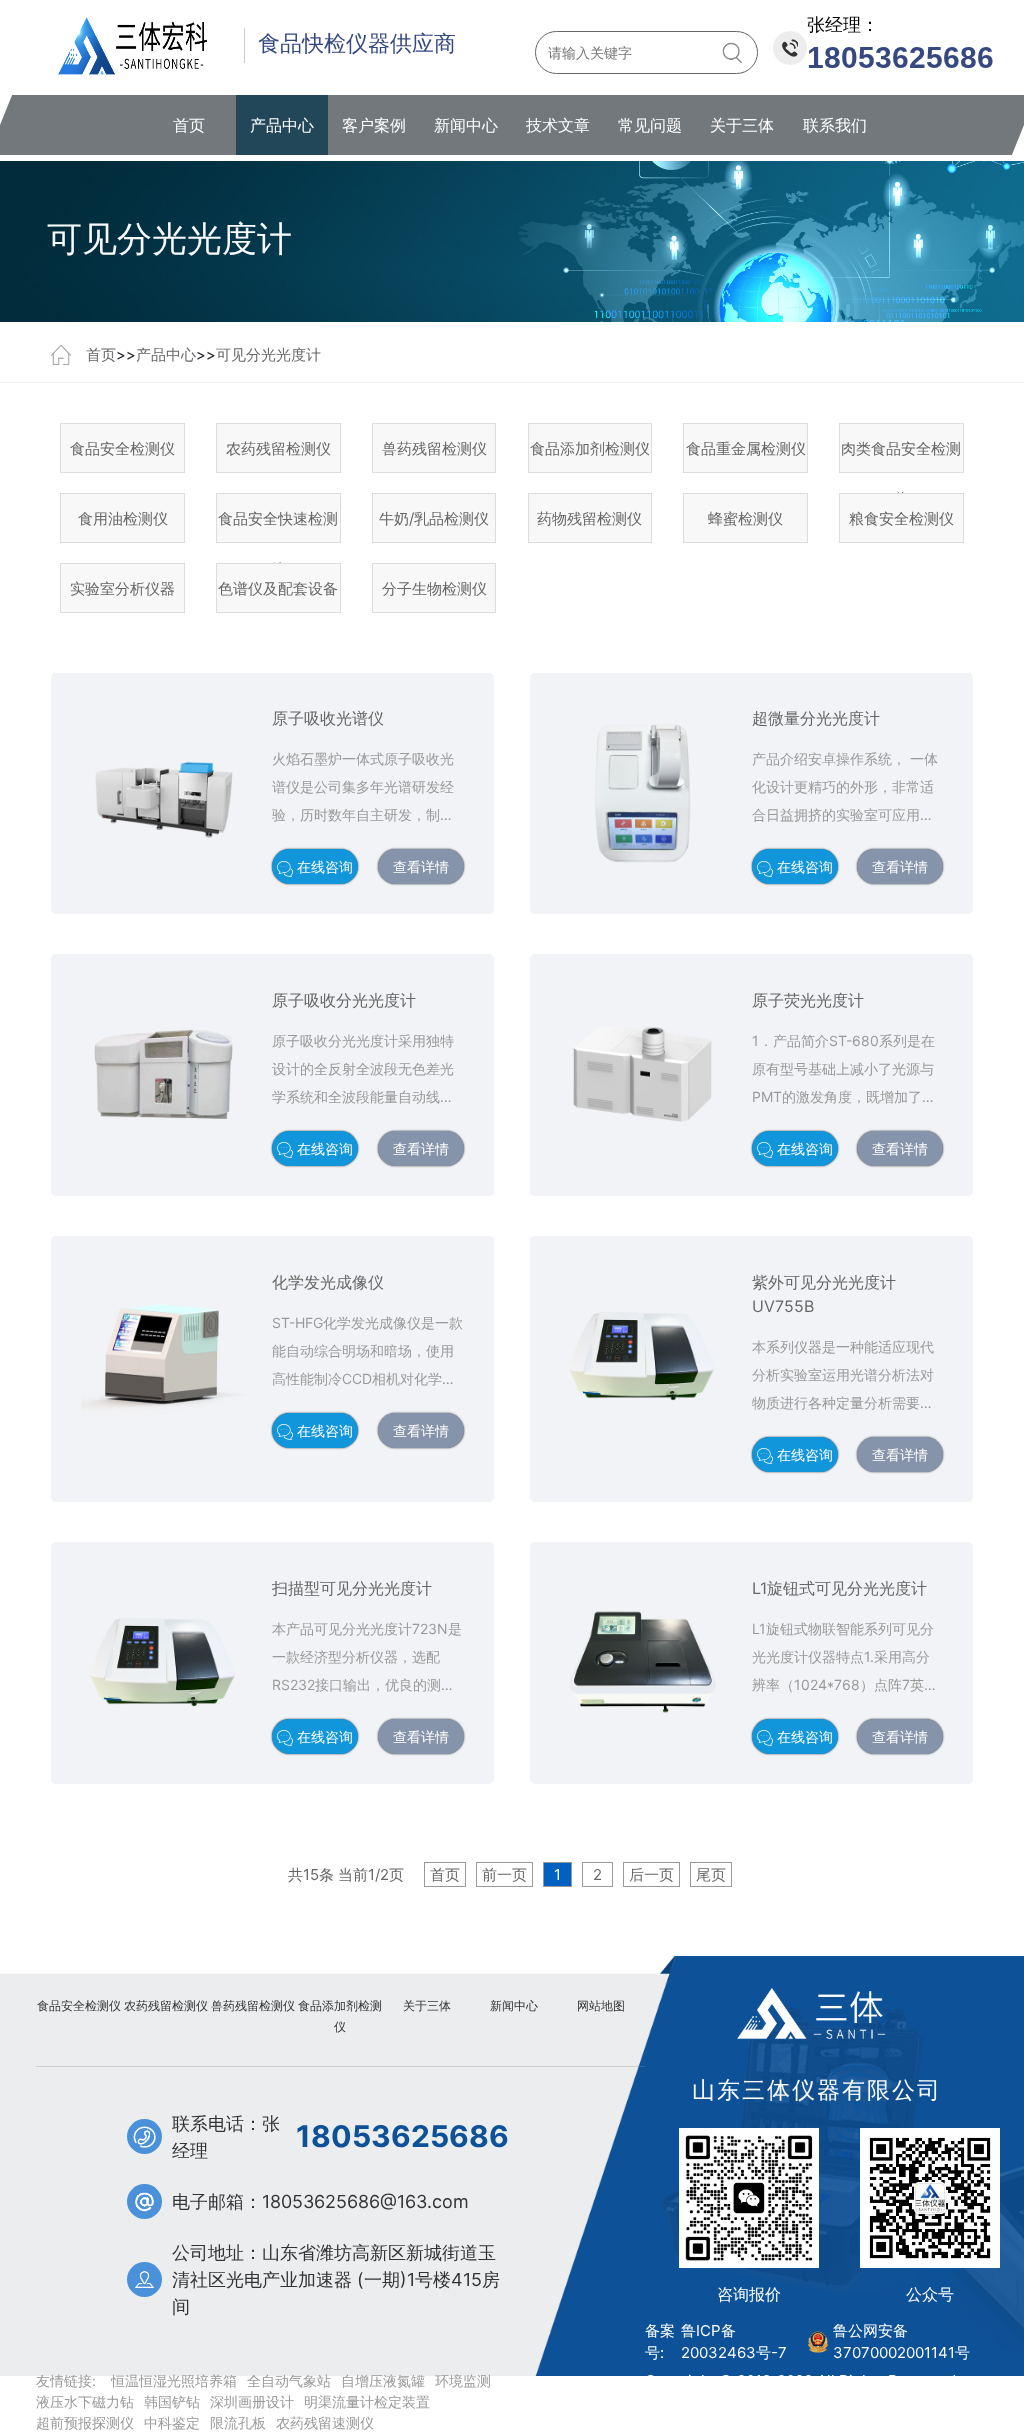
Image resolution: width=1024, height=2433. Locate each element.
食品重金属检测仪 (746, 448)
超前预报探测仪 (85, 2422)
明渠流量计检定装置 (367, 2401)
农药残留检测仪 (278, 448)
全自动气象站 (289, 2380)
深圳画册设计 (252, 2401)
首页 (189, 125)
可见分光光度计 (268, 354)
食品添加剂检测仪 (590, 448)
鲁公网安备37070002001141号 (901, 2342)
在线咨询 (323, 866)
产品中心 (282, 125)
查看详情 (421, 866)
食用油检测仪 (123, 518)
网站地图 (601, 2005)
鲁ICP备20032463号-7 (734, 2342)
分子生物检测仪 (434, 588)
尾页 (711, 1874)
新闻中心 (466, 125)
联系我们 (835, 125)
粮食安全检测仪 (901, 518)
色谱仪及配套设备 (278, 588)
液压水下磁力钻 (85, 2401)
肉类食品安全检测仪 (901, 456)
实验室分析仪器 (122, 588)
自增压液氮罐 (383, 2380)
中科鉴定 (172, 2422)
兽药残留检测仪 (434, 448)
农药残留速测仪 (325, 2422)
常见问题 (650, 125)
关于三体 (742, 125)
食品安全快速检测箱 (278, 526)
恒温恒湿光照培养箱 (174, 2380)
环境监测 (463, 2380)
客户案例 (374, 125)
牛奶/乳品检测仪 (434, 518)
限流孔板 (238, 2422)
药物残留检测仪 (589, 518)
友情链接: (66, 2380)
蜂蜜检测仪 (745, 518)
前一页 (504, 1874)
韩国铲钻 (172, 2401)
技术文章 (558, 125)
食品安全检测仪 (122, 448)
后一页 (651, 1874)
